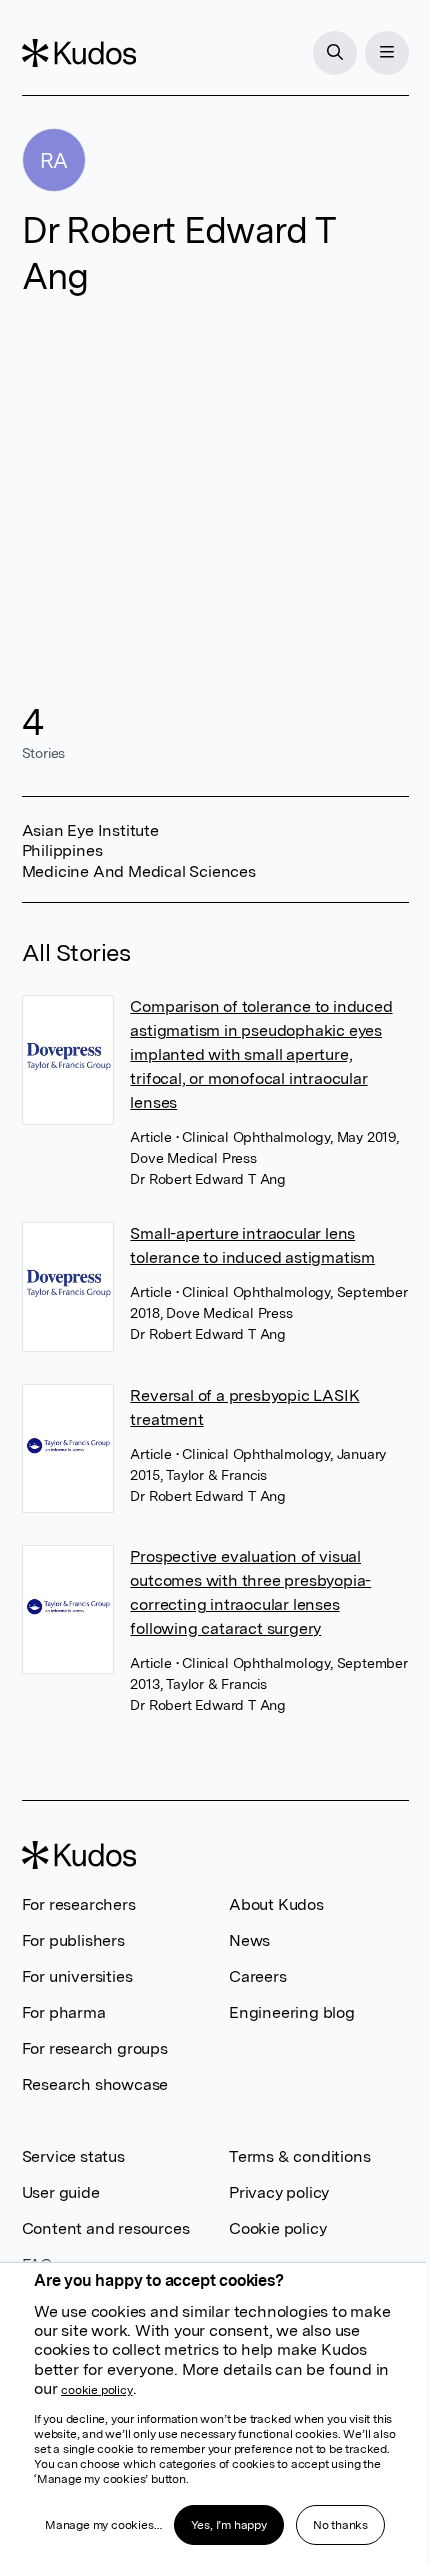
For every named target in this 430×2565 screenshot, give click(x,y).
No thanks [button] (340, 2525)
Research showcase (95, 2084)
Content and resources (106, 2228)
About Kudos (276, 1904)
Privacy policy (279, 2192)
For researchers (79, 1904)
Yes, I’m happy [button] (229, 2525)
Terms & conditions (299, 2156)
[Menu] (387, 53)
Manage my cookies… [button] (103, 2525)
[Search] (335, 53)
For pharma (64, 2012)
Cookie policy (277, 2228)
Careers (258, 1976)
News (249, 1940)
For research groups (95, 2048)
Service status (73, 2156)
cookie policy (96, 2390)
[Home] (79, 53)
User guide (61, 2192)
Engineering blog (292, 2012)
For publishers (73, 1940)
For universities (77, 1976)
